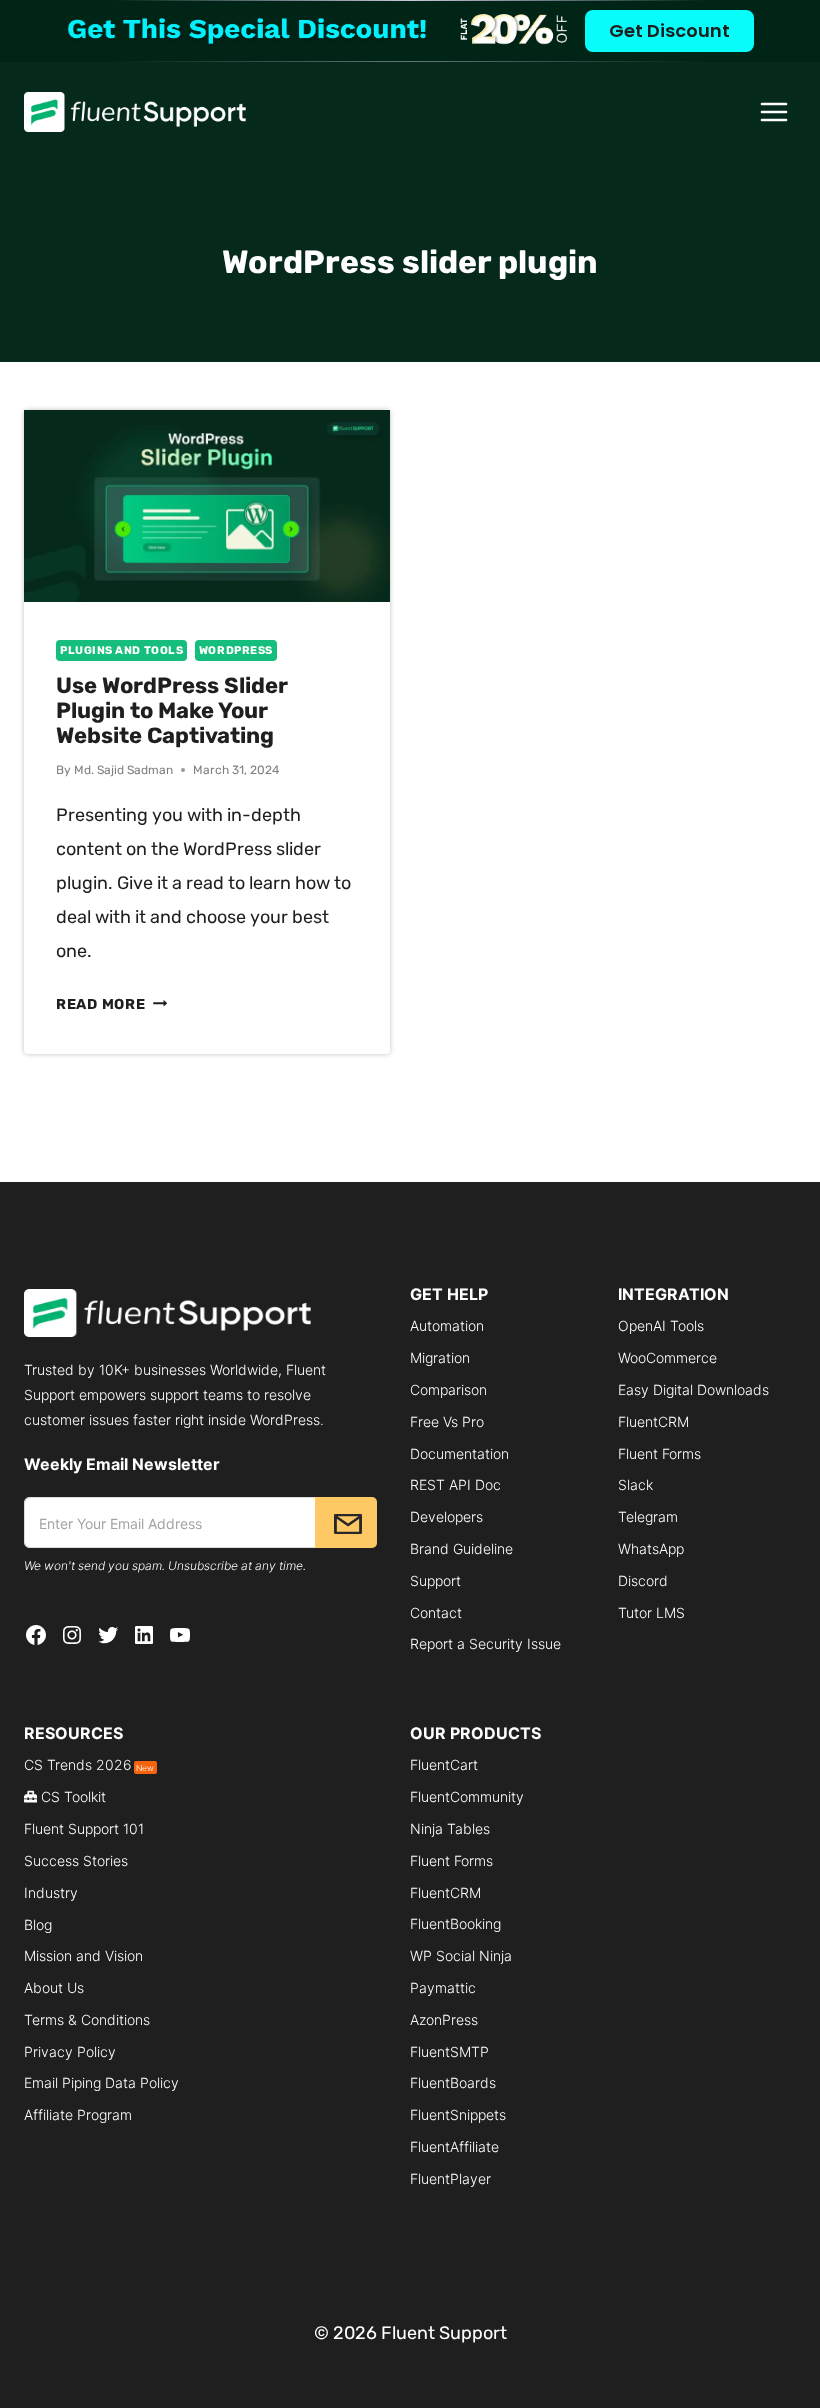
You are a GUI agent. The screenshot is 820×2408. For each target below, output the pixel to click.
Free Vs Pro (447, 1421)
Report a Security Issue (485, 1643)
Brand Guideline (461, 1548)
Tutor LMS (651, 1612)
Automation (447, 1325)
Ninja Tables (450, 1828)
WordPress (236, 650)
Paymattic (443, 1987)
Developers (446, 1516)
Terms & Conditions (87, 2019)
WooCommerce (667, 1357)
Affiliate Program (78, 2114)
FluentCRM (653, 1421)
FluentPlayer (450, 2178)
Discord (643, 1580)
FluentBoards (453, 2082)
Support (435, 1580)
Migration (440, 1357)
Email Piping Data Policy (101, 2082)
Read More (111, 1004)
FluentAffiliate (454, 2146)
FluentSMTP (449, 2051)
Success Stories (76, 1860)
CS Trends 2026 (89, 1764)
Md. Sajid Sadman (123, 770)
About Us (54, 1987)
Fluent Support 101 (84, 1828)
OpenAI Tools (661, 1325)
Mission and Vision (83, 1955)
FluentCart (444, 1764)
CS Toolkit (73, 1796)
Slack (635, 1484)
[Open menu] (774, 111)
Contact (436, 1612)
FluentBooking (455, 1923)
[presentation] (207, 506)
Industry (51, 1892)
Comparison (448, 1389)
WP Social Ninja (461, 1955)
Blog (38, 1924)
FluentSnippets (458, 2114)
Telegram (648, 1516)
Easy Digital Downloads (693, 1389)
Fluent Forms (659, 1453)
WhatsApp (651, 1548)
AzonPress (444, 2019)
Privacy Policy (70, 2051)
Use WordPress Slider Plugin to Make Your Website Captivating (172, 710)
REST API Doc (455, 1484)
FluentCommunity (467, 1796)
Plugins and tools (121, 650)
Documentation (459, 1453)
